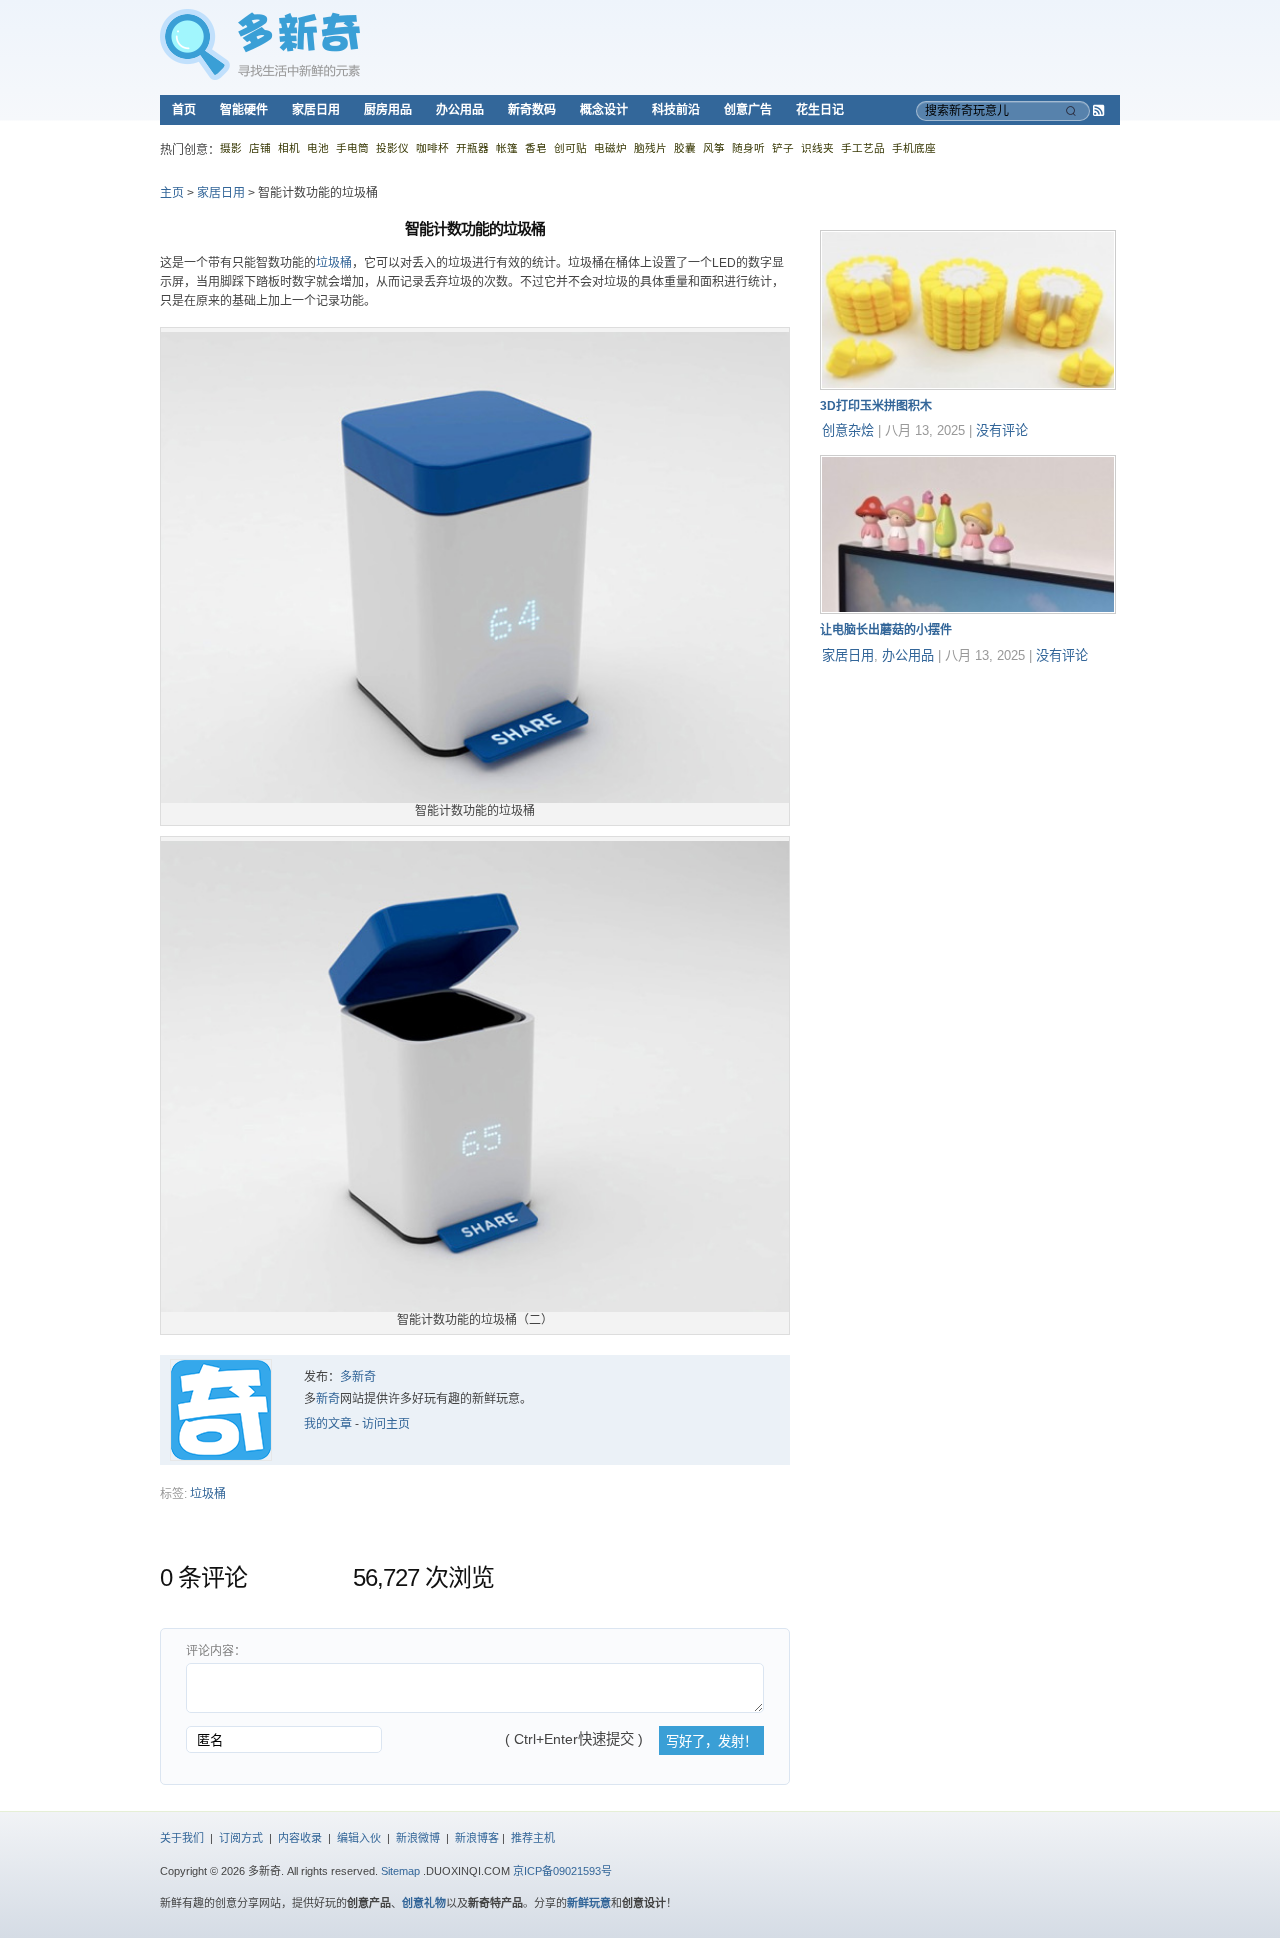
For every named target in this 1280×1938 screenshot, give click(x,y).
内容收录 (300, 1838)
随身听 (748, 148)
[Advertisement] (970, 805)
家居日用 (316, 110)
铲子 (783, 148)
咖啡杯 (432, 148)
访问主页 (386, 1424)
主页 (172, 193)
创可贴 (570, 148)
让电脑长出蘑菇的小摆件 (886, 630)
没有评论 (1002, 430)
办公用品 (460, 110)
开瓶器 (472, 148)
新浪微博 (418, 1838)
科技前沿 (676, 110)
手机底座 (914, 148)
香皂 (536, 148)
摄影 (231, 148)
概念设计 (604, 110)
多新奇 (358, 1377)
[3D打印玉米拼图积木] (968, 386)
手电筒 (352, 148)
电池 (318, 148)
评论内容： (216, 1651)
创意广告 (748, 110)
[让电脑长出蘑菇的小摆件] (968, 610)
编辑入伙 (359, 1838)
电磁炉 (610, 148)
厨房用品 (388, 110)
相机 (289, 148)
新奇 (328, 1399)
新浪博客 (477, 1838)
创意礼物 (424, 1903)
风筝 (714, 148)
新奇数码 (532, 110)
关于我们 (182, 1838)
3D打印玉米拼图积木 (876, 406)
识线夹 (817, 148)
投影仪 (392, 148)
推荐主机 (533, 1838)
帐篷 (507, 148)
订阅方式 (241, 1838)
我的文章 (328, 1424)
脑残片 (650, 148)
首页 (184, 110)
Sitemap (400, 1871)
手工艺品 (863, 148)
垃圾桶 (334, 263)
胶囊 (685, 148)
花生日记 (820, 110)
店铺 (260, 148)
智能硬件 (244, 110)
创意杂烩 (848, 430)
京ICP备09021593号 (562, 1871)
